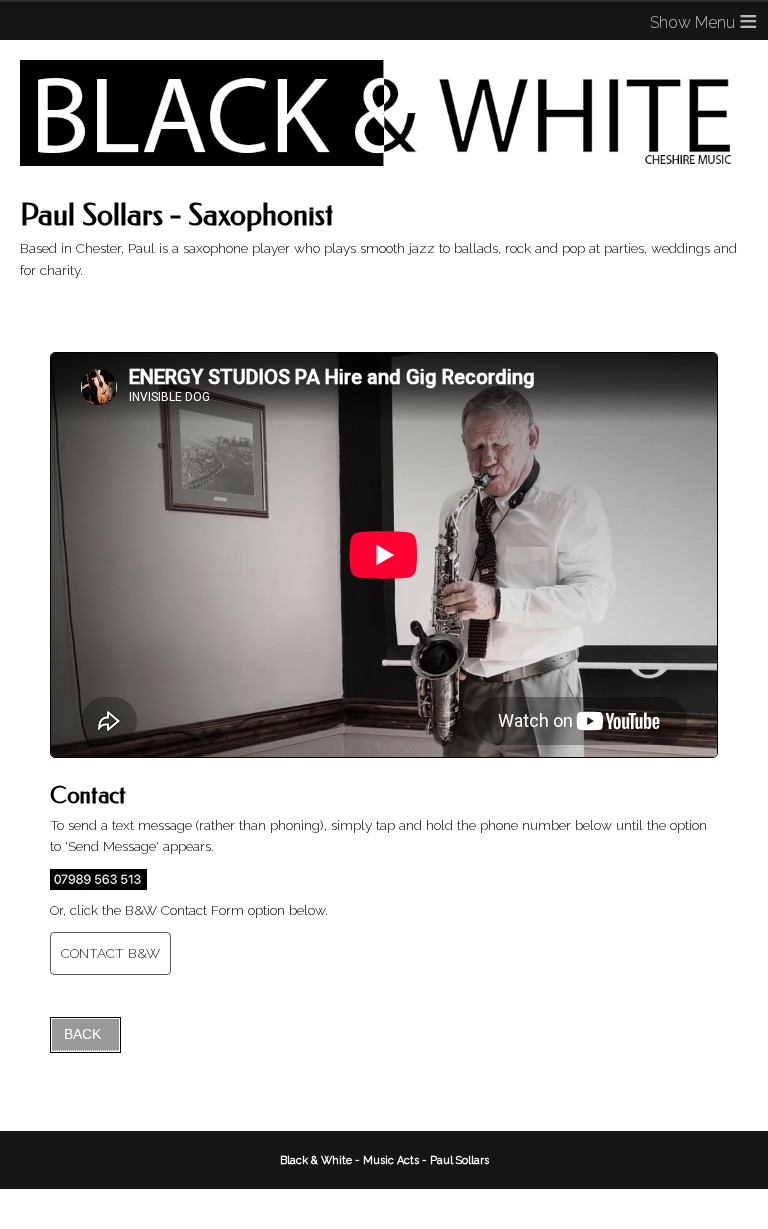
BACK (82, 1034)
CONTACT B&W (110, 953)
